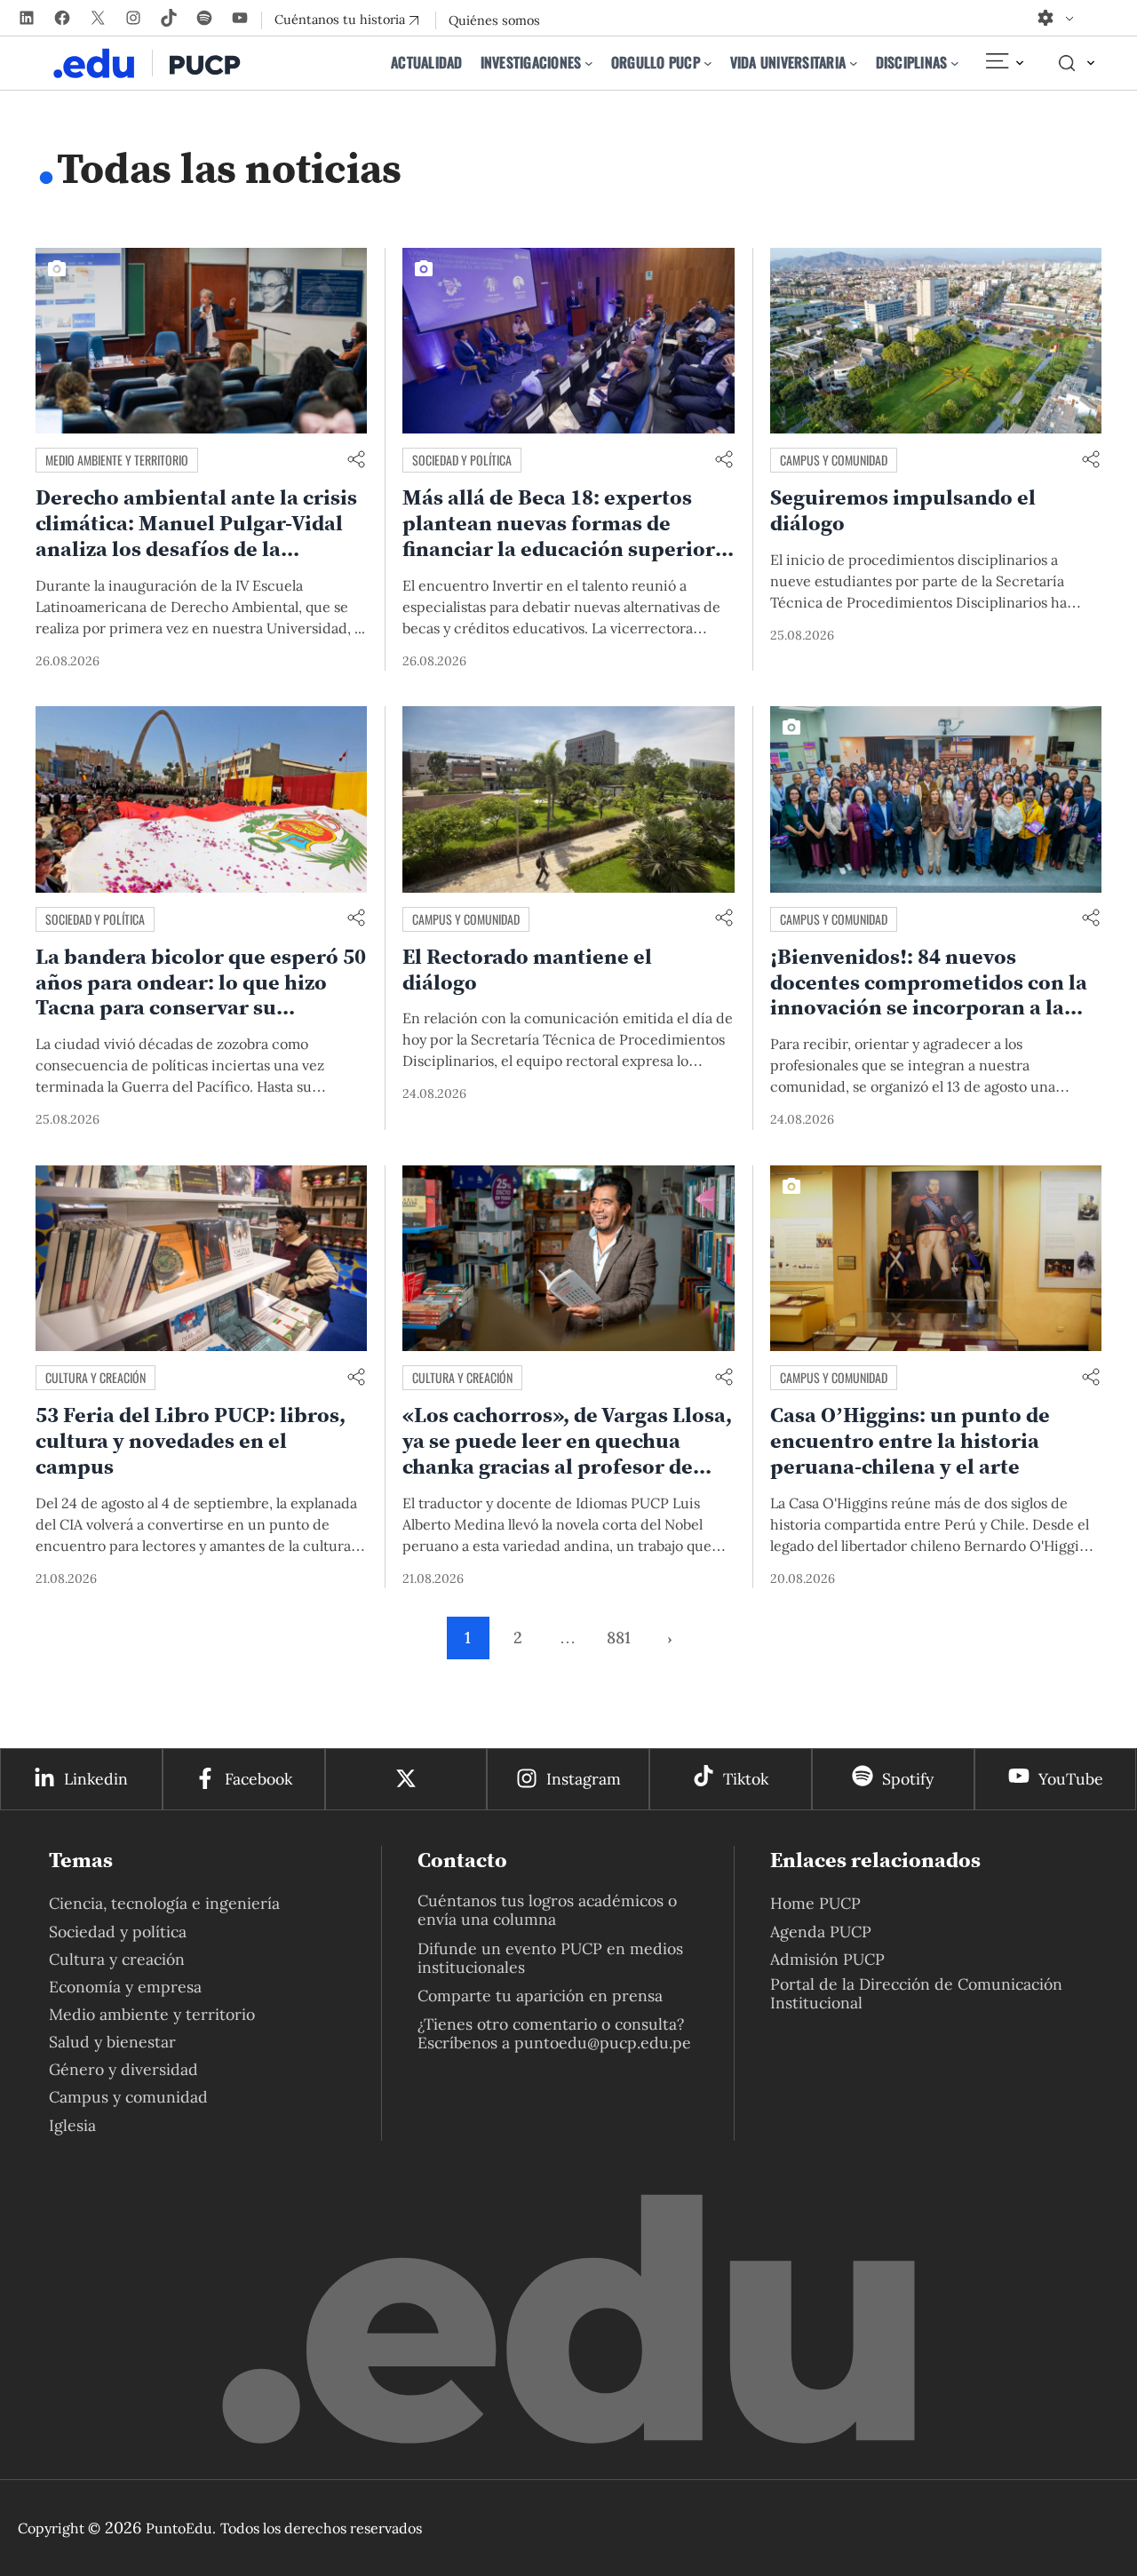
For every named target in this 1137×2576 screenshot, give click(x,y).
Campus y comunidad (834, 460)
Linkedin (96, 1779)
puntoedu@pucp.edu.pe (603, 2043)
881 (619, 1638)
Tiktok (746, 1779)
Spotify (908, 1779)
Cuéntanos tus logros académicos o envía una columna (547, 1910)
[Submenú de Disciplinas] (955, 63)
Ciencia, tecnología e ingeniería (164, 1903)
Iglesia (72, 2125)
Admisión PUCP (827, 1959)
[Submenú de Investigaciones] (589, 63)
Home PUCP (815, 1903)
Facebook (258, 1779)
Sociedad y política (462, 460)
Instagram (584, 1779)
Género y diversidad (123, 2069)
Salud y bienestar (112, 2042)
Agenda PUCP (821, 1932)
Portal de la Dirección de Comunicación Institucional (916, 1993)
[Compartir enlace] (356, 461)
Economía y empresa (125, 1987)
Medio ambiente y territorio (117, 460)
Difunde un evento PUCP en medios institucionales (550, 1958)
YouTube (1071, 1779)
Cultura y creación (95, 1377)
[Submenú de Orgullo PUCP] (708, 63)
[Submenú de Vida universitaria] (854, 63)
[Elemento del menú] (1004, 63)
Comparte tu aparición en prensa (540, 1996)
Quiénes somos (494, 20)
